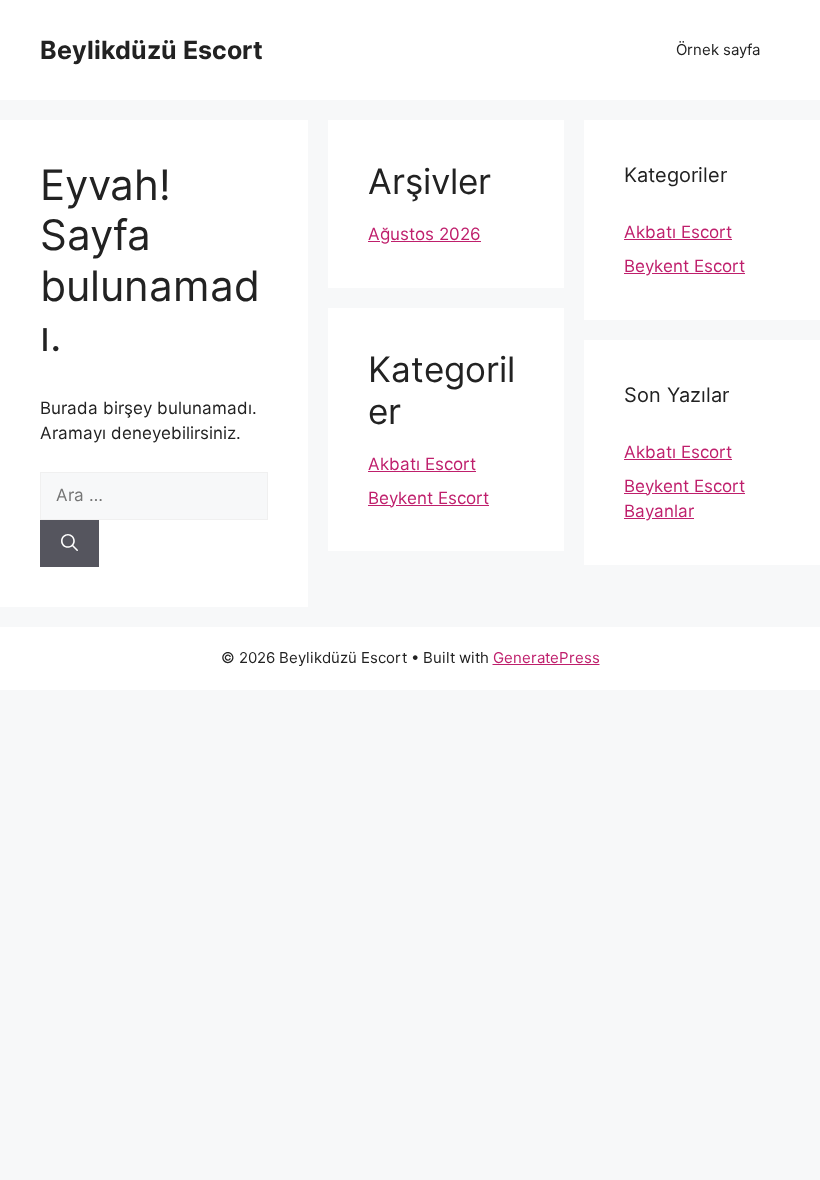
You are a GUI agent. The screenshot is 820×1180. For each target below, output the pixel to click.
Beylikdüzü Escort (151, 50)
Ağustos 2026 (424, 234)
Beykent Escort (428, 498)
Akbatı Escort (422, 464)
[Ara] (69, 544)
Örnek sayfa (718, 49)
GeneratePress (546, 657)
